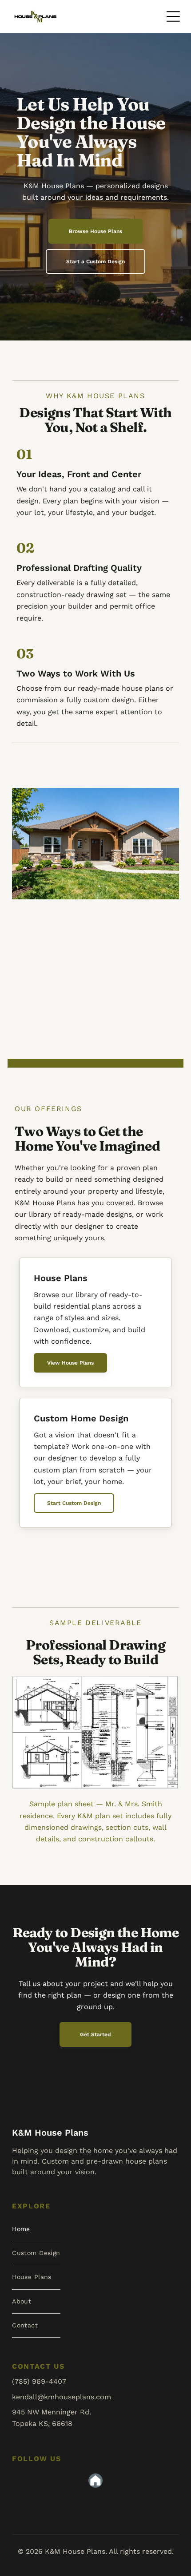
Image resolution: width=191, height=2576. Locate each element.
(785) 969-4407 (39, 2381)
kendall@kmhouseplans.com (62, 2397)
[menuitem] (36, 2229)
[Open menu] (173, 16)
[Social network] (95, 2482)
